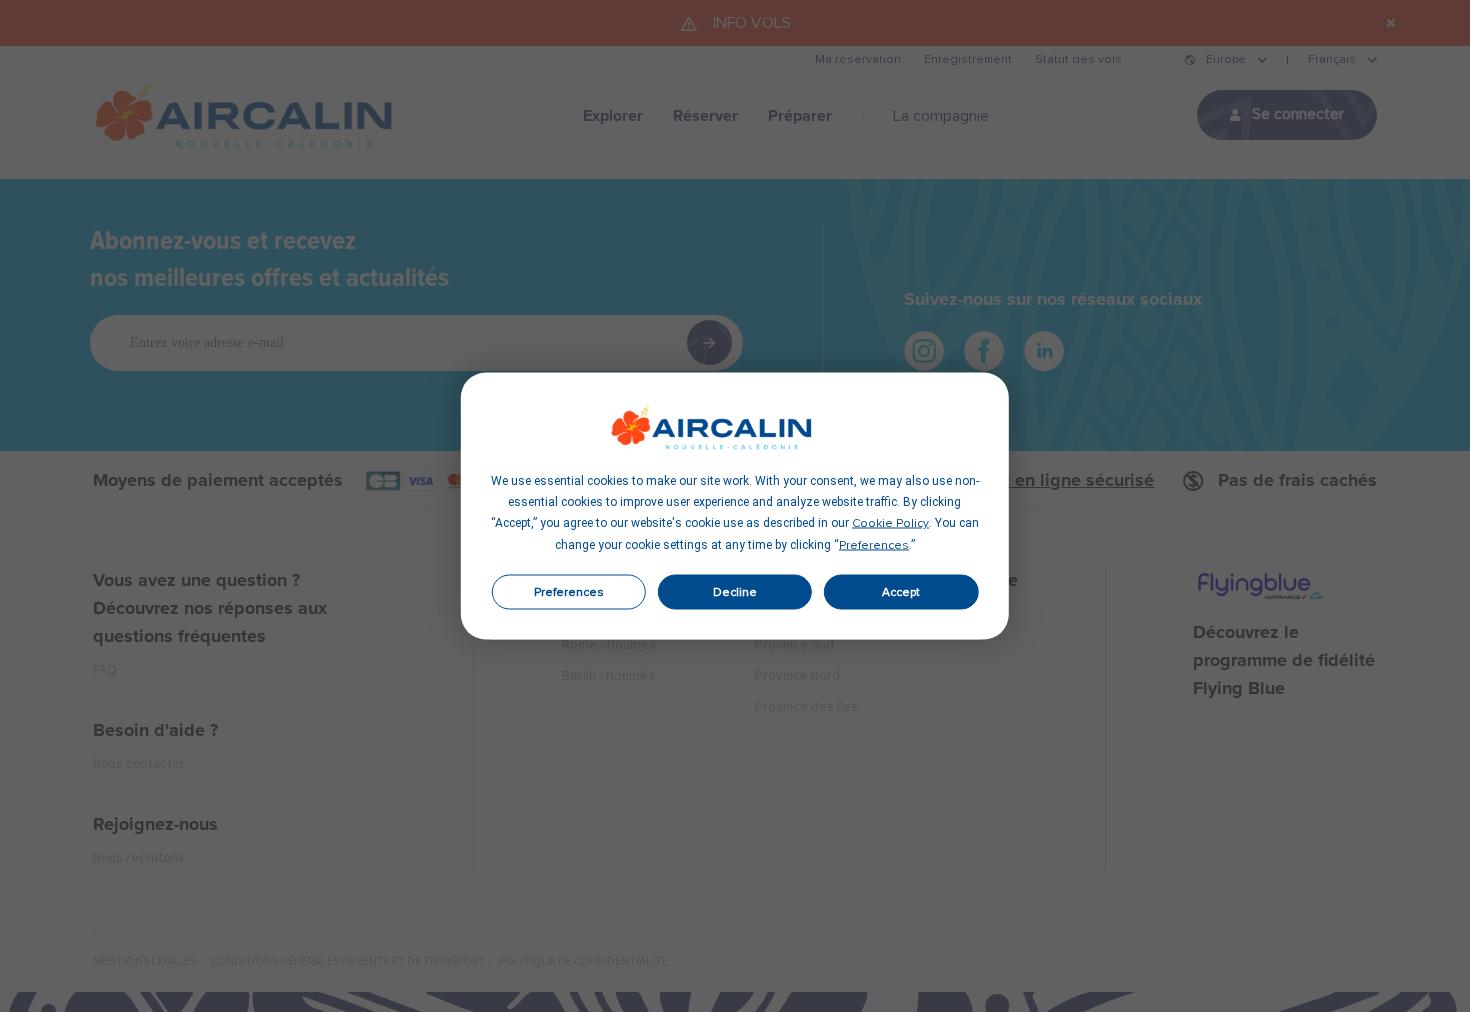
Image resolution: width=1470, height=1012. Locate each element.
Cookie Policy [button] (890, 524)
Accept (901, 592)
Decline (735, 592)
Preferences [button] (874, 546)
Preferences (569, 592)
